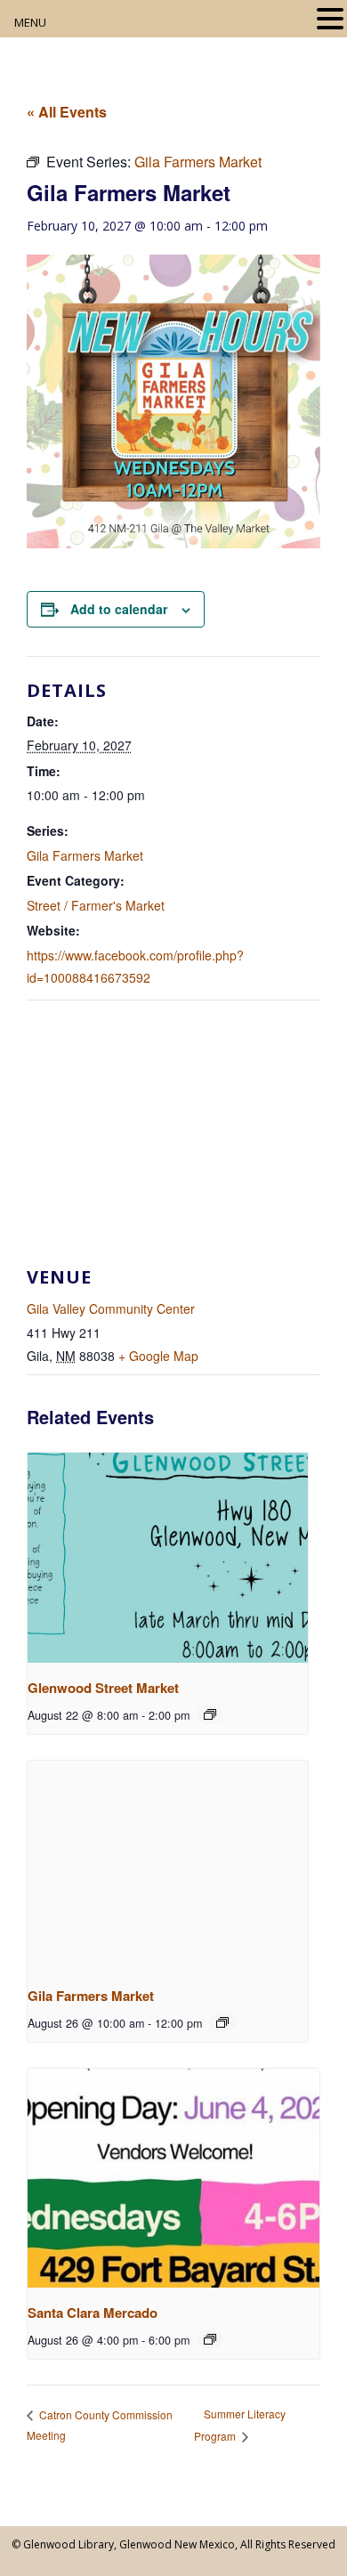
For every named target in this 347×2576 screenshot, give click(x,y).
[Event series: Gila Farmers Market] (222, 2022)
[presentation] (168, 1558)
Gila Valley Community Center (111, 1308)
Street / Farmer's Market (96, 905)
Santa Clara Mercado (93, 2313)
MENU (30, 22)
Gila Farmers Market (85, 855)
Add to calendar (119, 609)
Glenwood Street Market (103, 1688)
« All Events (67, 112)
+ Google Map (158, 1356)
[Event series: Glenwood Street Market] (210, 1714)
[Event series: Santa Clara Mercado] (210, 2339)
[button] (330, 20)
